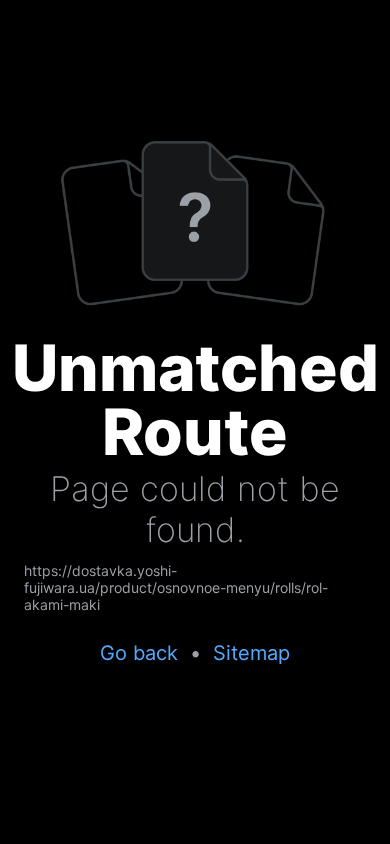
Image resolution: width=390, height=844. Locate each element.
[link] (195, 587)
